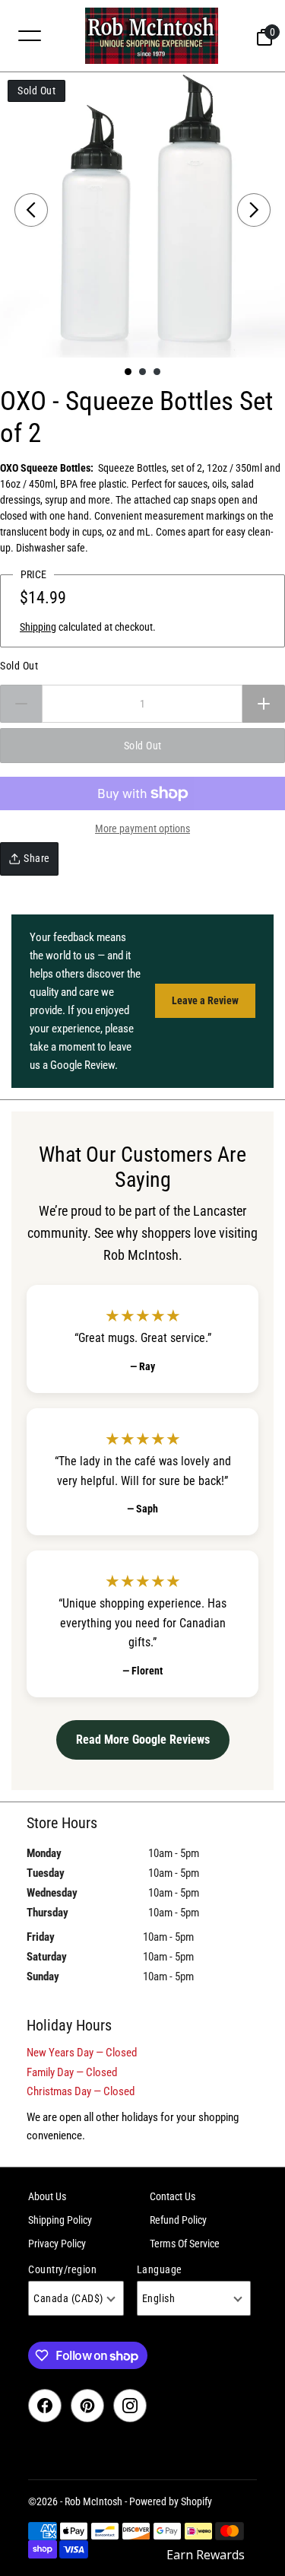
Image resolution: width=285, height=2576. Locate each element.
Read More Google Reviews (143, 1740)
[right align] (254, 210)
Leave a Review (205, 1000)
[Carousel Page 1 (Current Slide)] (128, 372)
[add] (264, 704)
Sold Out (19, 666)
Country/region (62, 2269)
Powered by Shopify (171, 2501)
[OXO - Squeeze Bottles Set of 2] (142, 215)
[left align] (31, 210)
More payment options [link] (142, 828)
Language (160, 2269)
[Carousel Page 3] (157, 372)
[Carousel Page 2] (142, 372)
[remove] (21, 704)
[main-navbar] (30, 35)
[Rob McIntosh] (152, 36)
